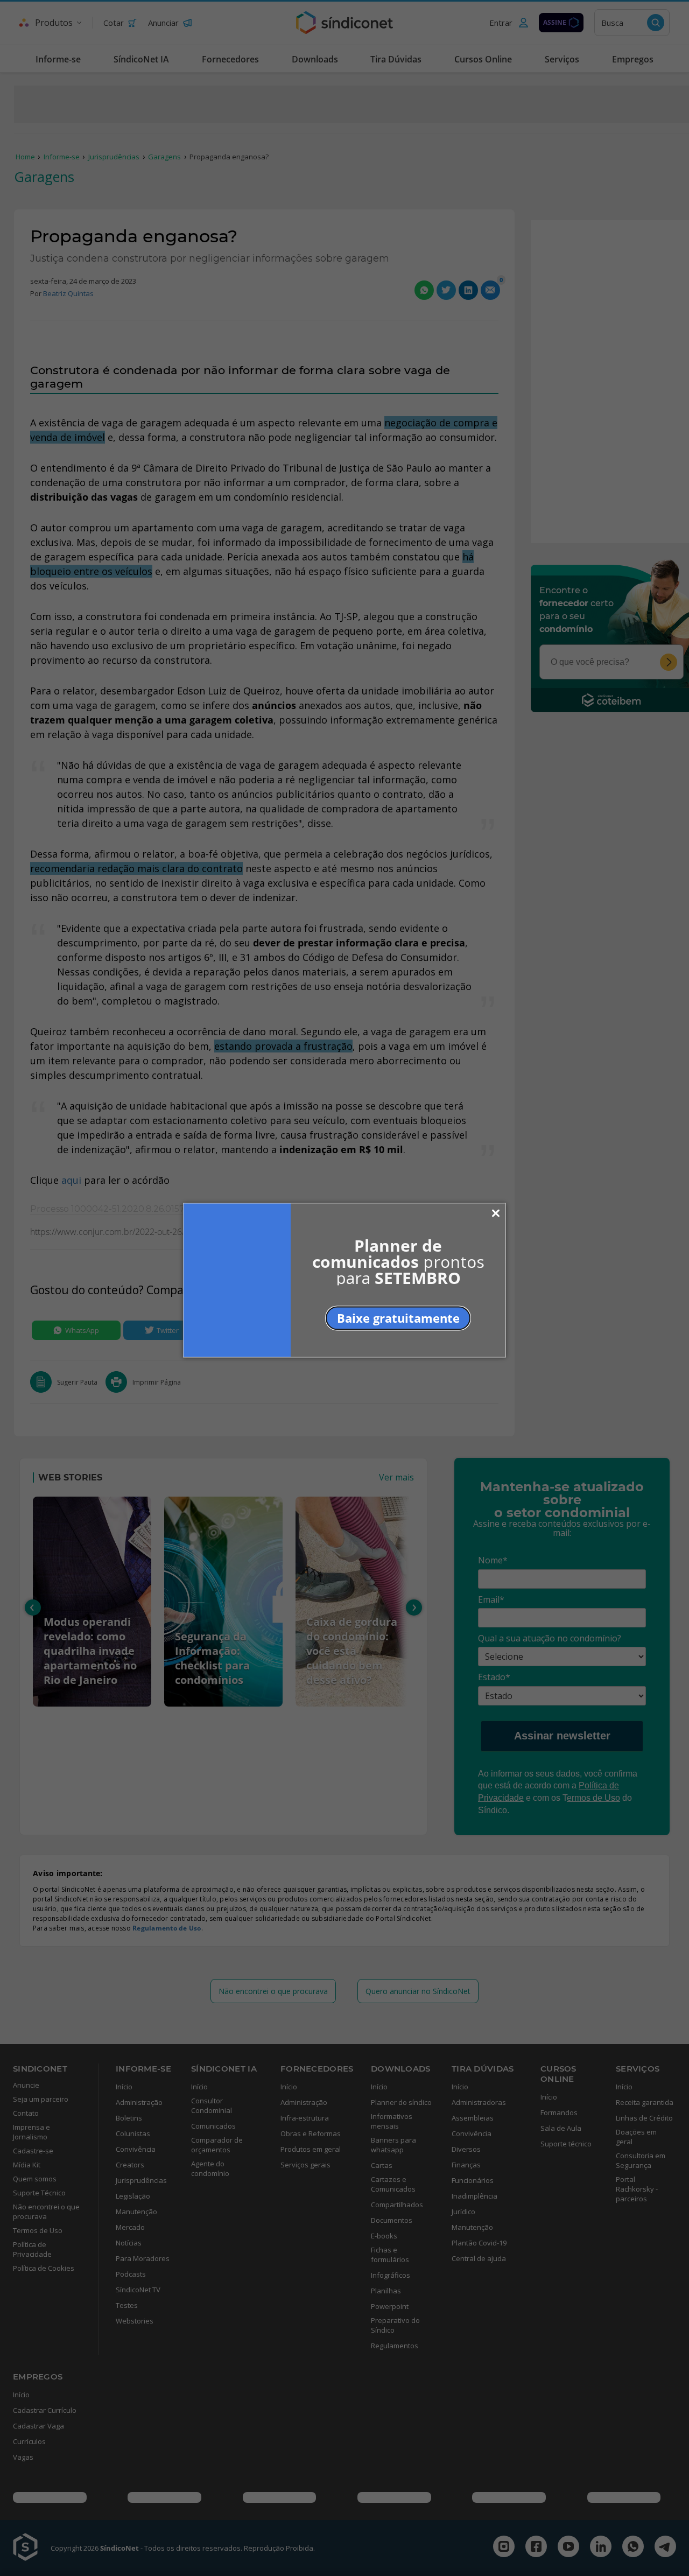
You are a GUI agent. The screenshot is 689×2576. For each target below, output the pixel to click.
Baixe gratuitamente (398, 1317)
